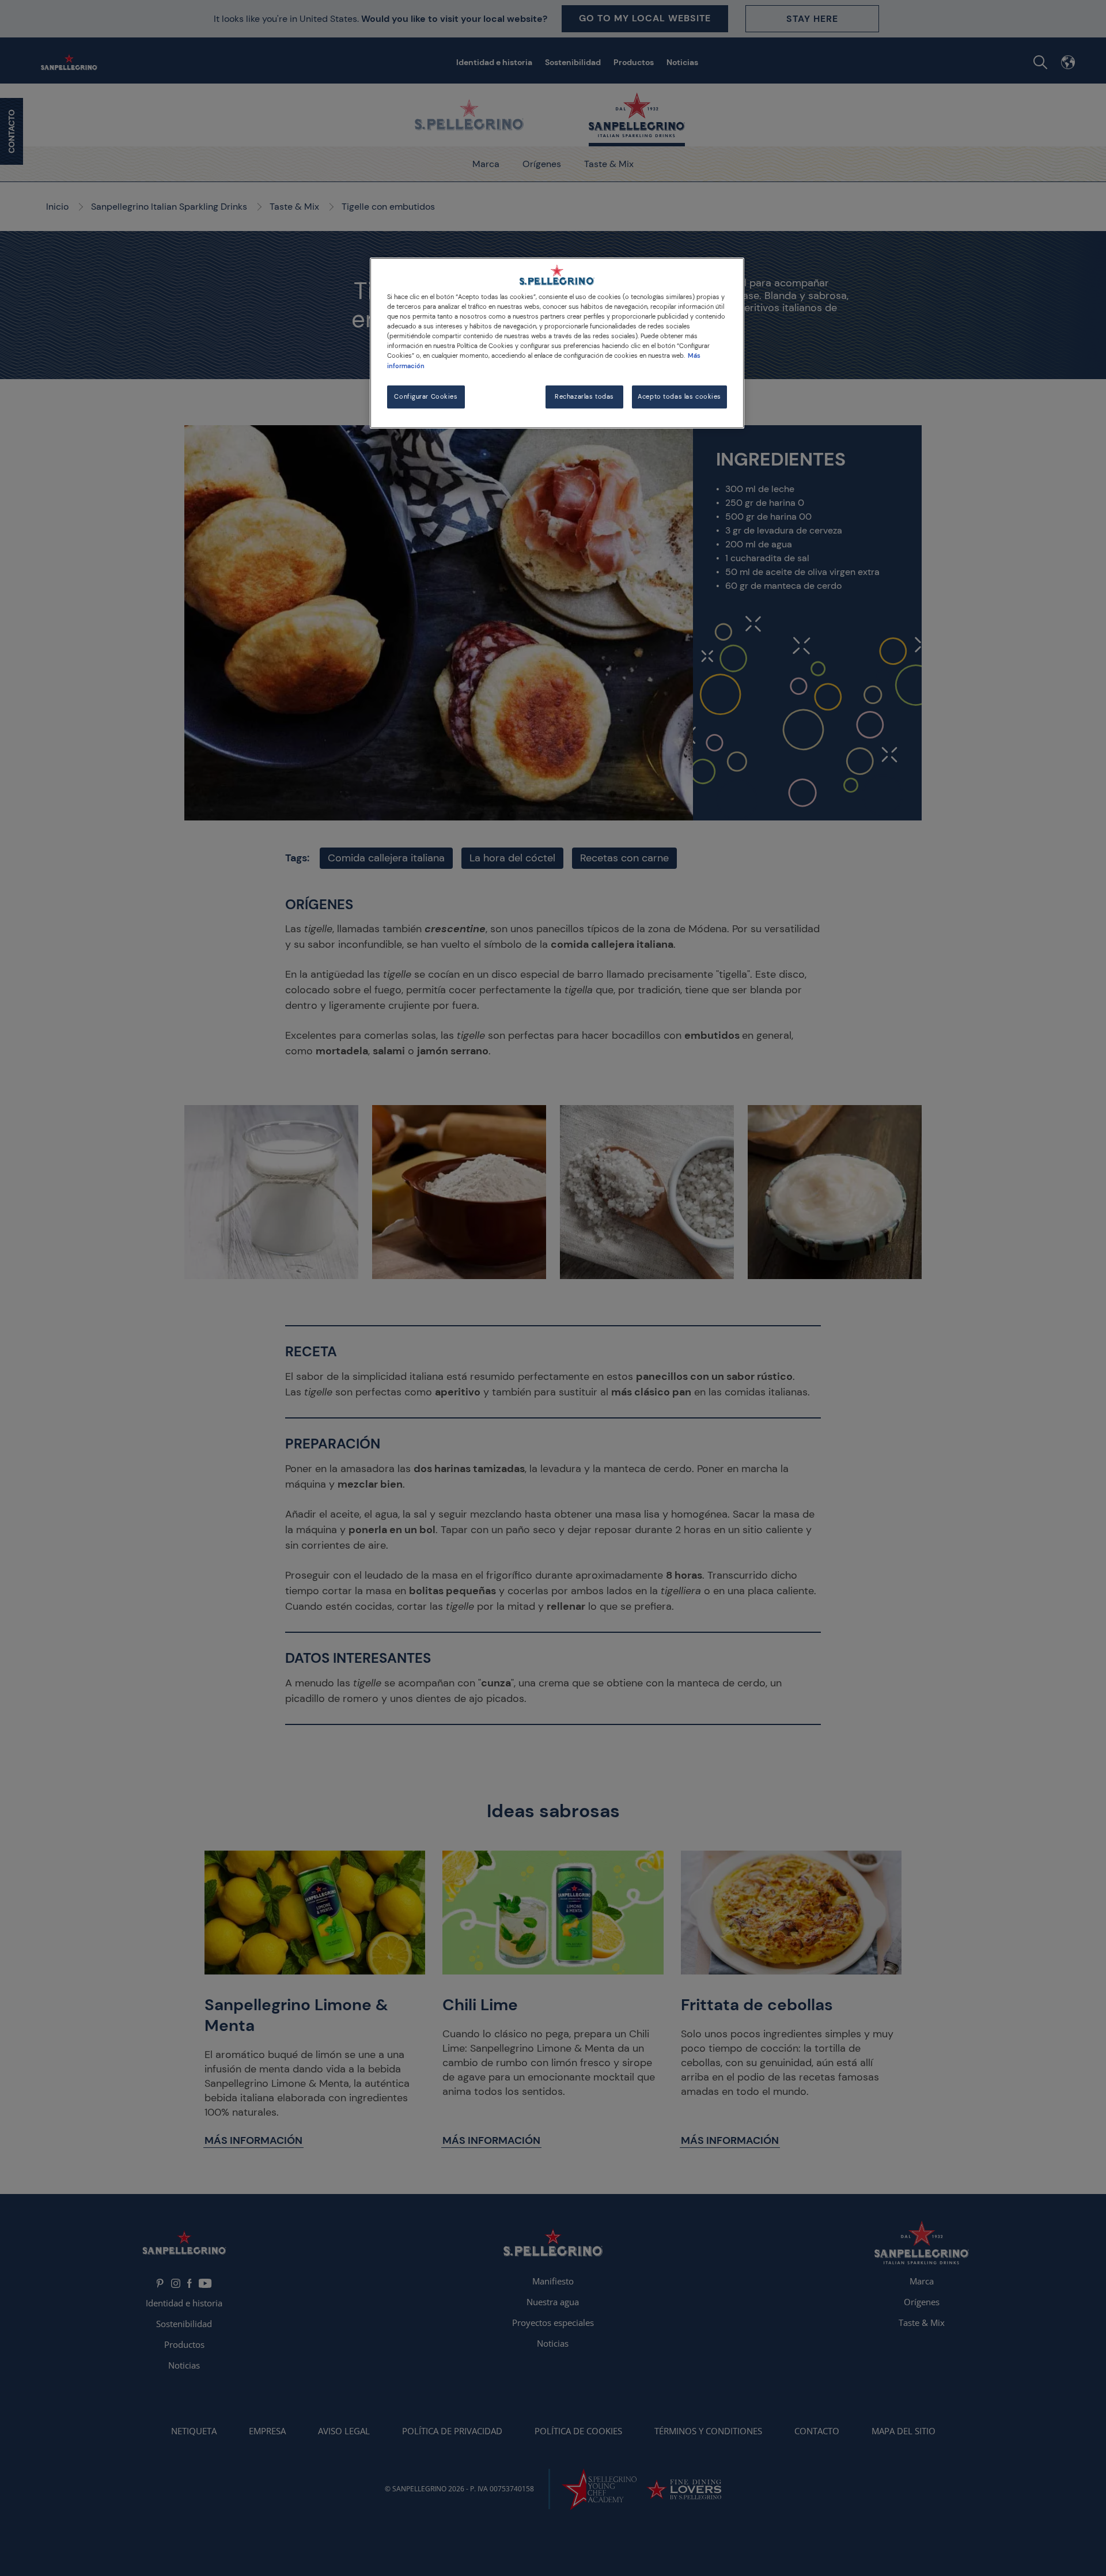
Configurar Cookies (426, 397)
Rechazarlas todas (584, 397)
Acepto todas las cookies (679, 397)
